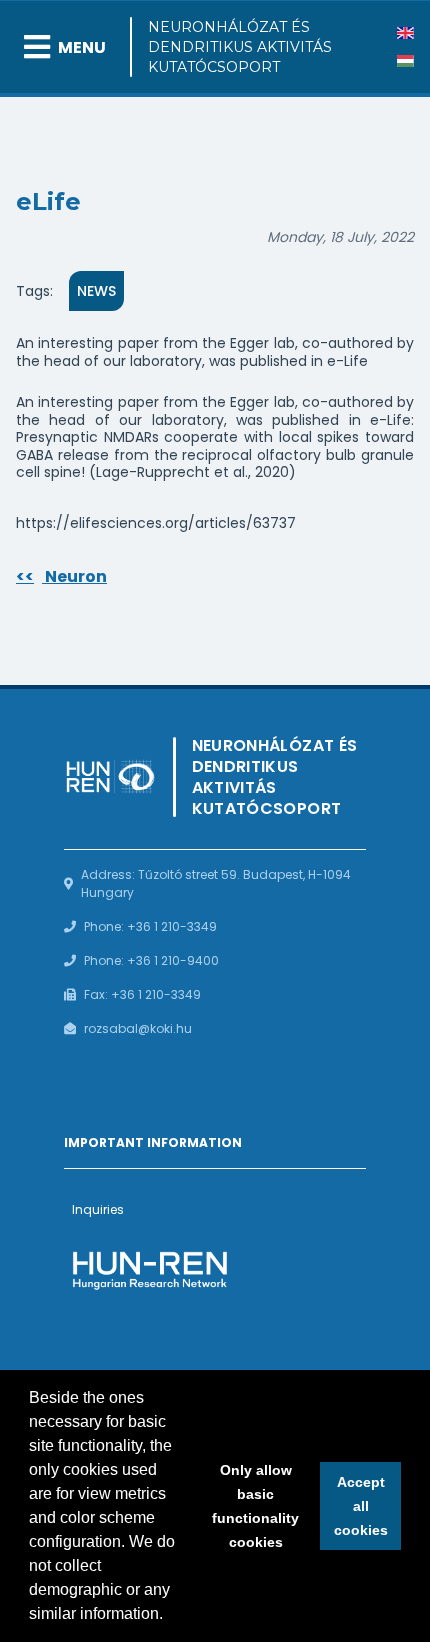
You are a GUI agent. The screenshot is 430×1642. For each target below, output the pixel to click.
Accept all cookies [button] (361, 1506)
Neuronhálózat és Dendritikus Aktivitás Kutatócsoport (240, 47)
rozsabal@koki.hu (138, 1028)
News (96, 291)
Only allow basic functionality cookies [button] (255, 1506)
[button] (170, 1616)
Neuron (61, 576)
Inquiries (98, 1209)
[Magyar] (405, 61)
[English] (405, 33)
